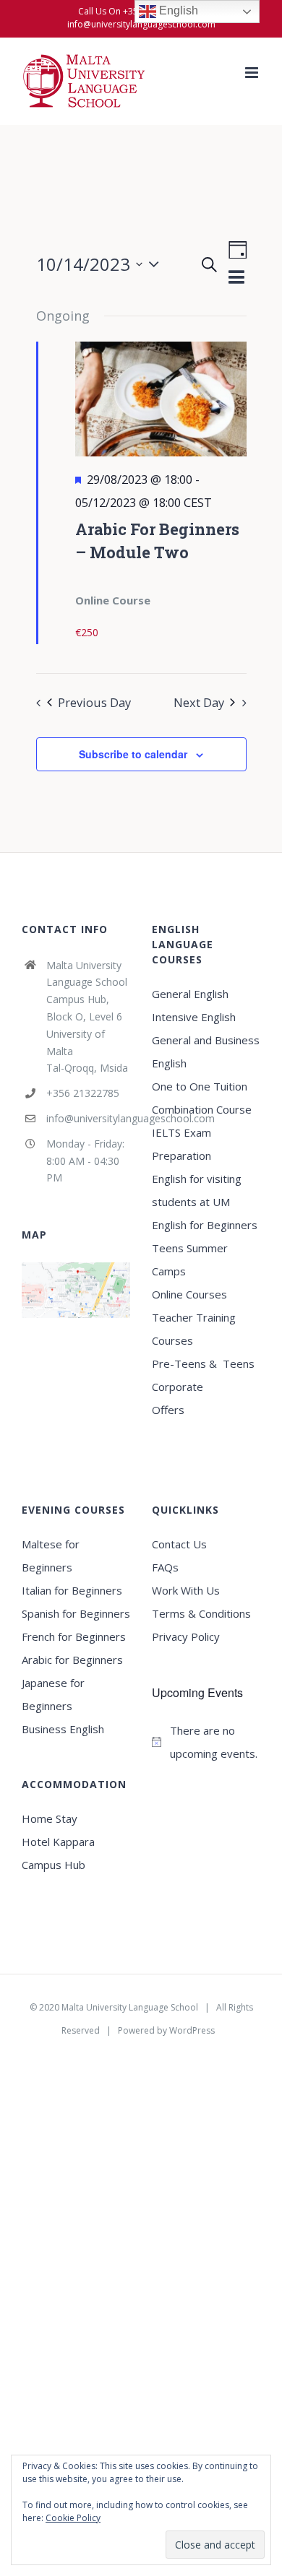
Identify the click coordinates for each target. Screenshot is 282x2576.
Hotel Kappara (58, 1842)
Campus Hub (54, 1865)
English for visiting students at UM (197, 1190)
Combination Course (202, 1109)
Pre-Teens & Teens (203, 1363)
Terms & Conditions (201, 1613)
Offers (168, 1410)
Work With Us (186, 1590)
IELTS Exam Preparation (181, 1144)
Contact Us (179, 1544)
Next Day (199, 702)
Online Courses (189, 1294)
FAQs (165, 1567)
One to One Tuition (200, 1086)
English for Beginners (206, 1225)
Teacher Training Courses (194, 1329)
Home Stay (50, 1818)
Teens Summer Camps (190, 1259)
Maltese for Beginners (51, 1556)
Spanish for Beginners (76, 1613)
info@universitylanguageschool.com (141, 24)
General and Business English (206, 1051)
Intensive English (194, 1017)
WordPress (192, 2030)
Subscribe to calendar (133, 754)
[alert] (206, 1742)
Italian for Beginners (72, 1590)
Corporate (178, 1387)
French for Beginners (74, 1636)
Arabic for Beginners (72, 1660)
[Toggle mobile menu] (253, 73)
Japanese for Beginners (53, 1694)
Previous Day (94, 702)
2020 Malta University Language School (119, 2007)
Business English (63, 1729)
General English (190, 994)
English (177, 10)
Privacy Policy (186, 1636)
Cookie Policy (73, 2518)
